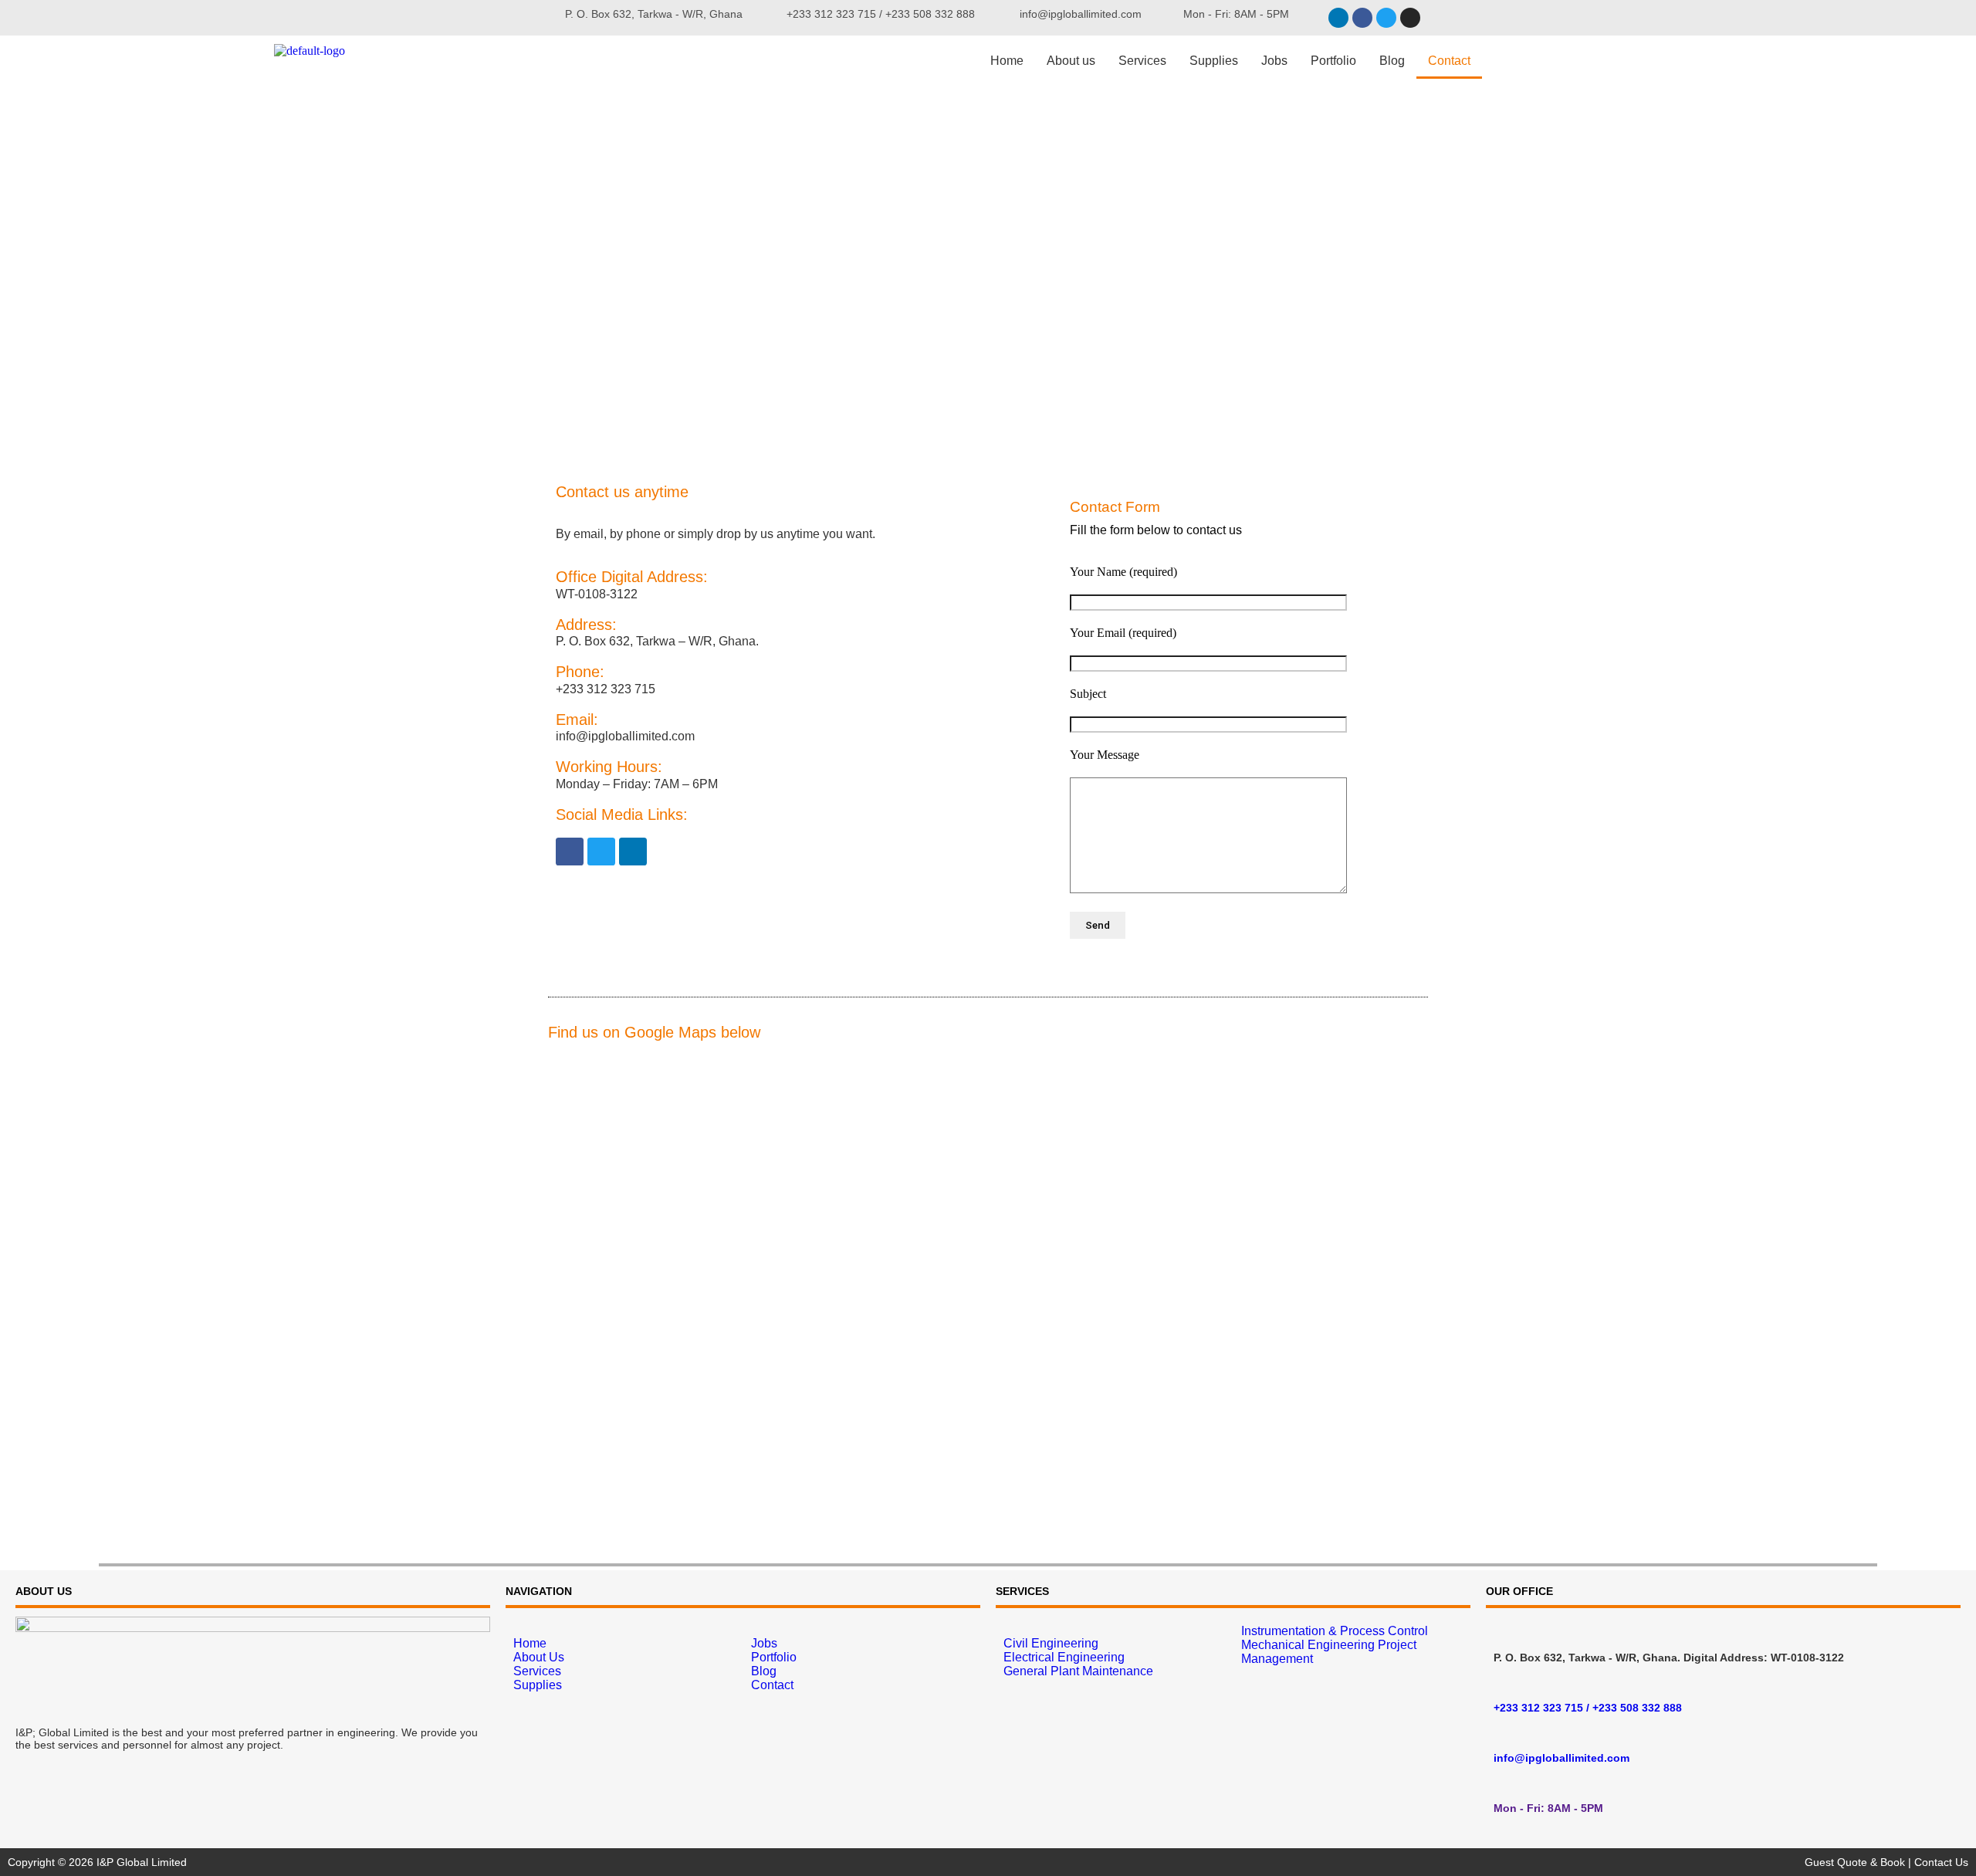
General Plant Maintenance (1078, 1671)
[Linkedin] (1338, 18)
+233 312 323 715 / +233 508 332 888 (1588, 1708)
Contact (1449, 61)
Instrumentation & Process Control (1335, 1631)
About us (1071, 61)
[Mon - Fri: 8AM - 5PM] (1500, 1781)
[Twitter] (1386, 18)
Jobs (1274, 61)
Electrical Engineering (1064, 1657)
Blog (1392, 61)
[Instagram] (1410, 18)
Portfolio (1333, 61)
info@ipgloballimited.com (1562, 1758)
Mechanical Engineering (1308, 1645)
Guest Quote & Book (1855, 1862)
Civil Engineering (1051, 1643)
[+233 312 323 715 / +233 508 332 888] (1500, 1681)
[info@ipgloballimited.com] (1500, 1731)
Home (1007, 61)
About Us (539, 1657)
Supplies (1214, 61)
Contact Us (1941, 1862)
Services (1142, 61)
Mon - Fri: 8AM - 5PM (1548, 1808)
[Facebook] (1362, 18)
